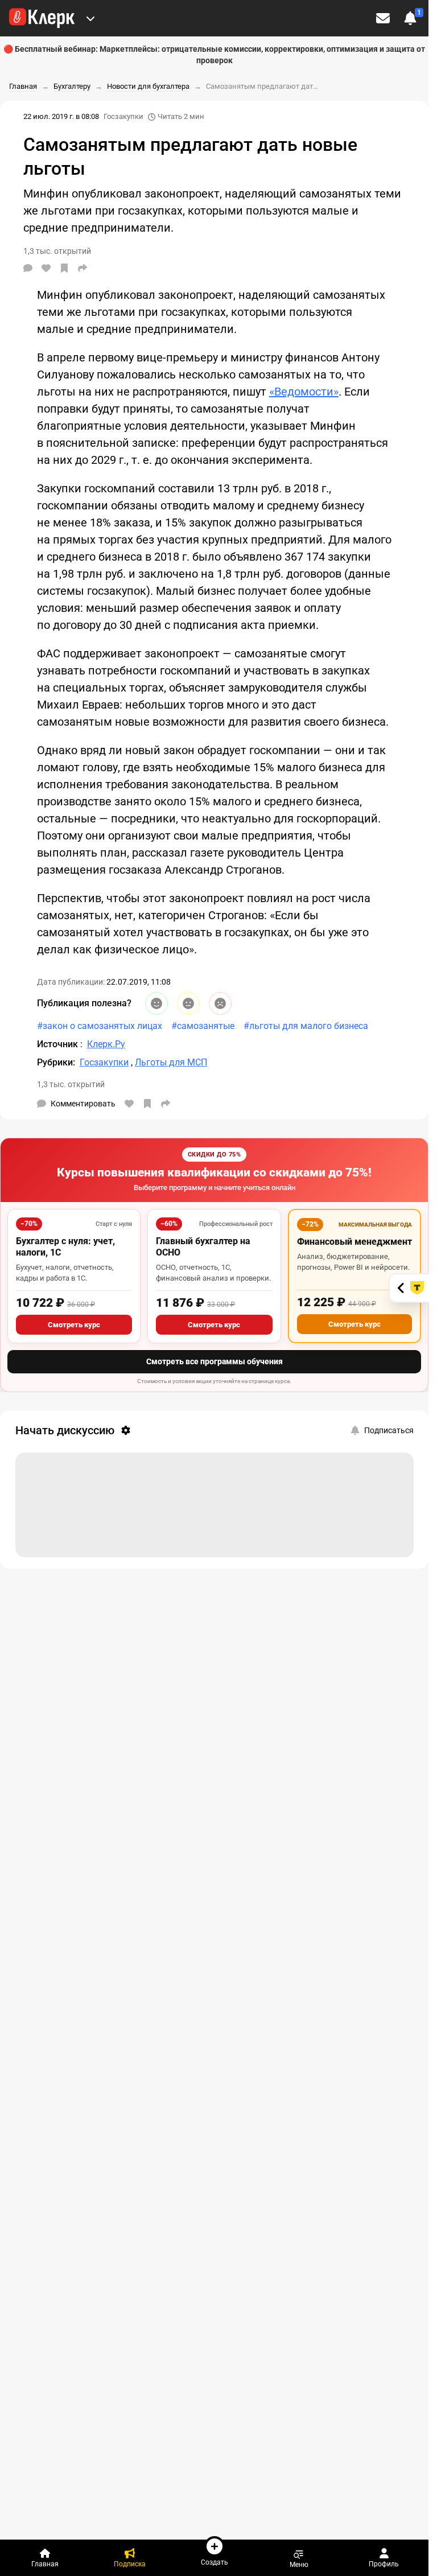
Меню (299, 2564)
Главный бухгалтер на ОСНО (203, 1247)
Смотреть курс (74, 1325)
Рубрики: (56, 1062)
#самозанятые (203, 1026)
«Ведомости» (304, 392)
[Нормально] (188, 1003)
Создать (215, 2562)
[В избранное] (64, 268)
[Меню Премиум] (90, 18)
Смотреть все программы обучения (215, 1361)
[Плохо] (220, 1003)
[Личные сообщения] (383, 18)
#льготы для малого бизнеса (306, 1026)
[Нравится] (46, 268)
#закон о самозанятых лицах (100, 1026)
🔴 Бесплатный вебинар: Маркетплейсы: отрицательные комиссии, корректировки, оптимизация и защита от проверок (214, 55)
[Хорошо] (156, 1003)
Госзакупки (123, 116)
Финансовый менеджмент (354, 1242)
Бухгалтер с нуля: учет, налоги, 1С (65, 1247)
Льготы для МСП (171, 1062)
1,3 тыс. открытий (71, 1084)
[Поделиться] (83, 268)
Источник (59, 1044)
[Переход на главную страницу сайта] (42, 18)
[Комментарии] (28, 268)
